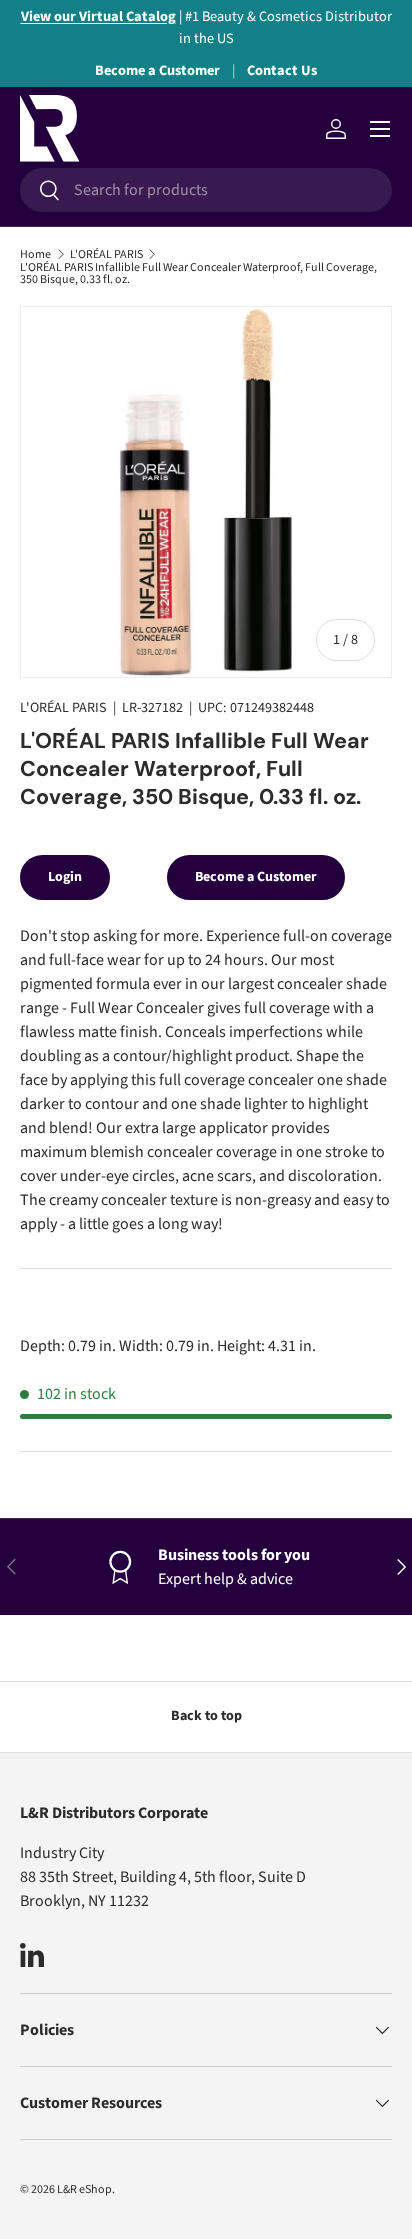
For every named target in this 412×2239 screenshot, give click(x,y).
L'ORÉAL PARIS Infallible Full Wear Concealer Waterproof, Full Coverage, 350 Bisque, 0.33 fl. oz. (198, 274)
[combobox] (206, 190)
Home (35, 255)
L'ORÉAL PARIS (106, 255)
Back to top (206, 1716)
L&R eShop (84, 2189)
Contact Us (282, 70)
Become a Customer (157, 70)
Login (65, 877)
